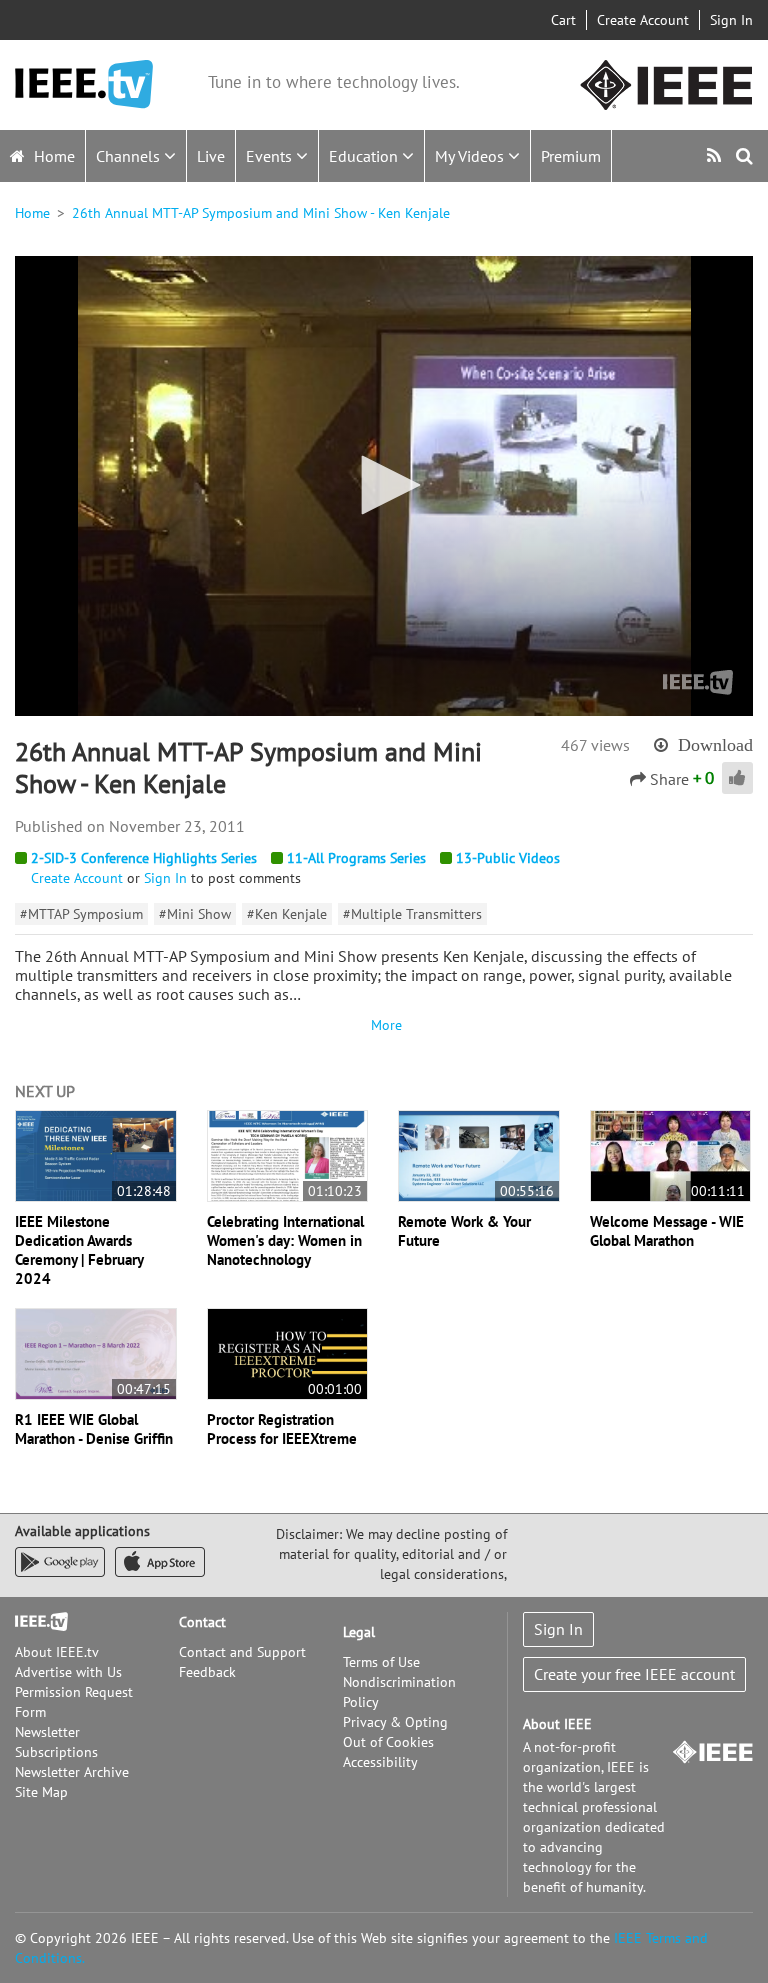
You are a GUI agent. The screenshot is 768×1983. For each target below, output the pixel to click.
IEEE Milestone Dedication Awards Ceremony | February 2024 (79, 1250)
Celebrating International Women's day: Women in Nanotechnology (285, 1240)
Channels (130, 156)
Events (271, 156)
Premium (571, 156)
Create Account (643, 20)
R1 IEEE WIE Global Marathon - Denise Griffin (94, 1429)
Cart (563, 20)
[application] (384, 486)
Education (365, 156)
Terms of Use (381, 1662)
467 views (595, 745)
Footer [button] (35, 1622)
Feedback (207, 1672)
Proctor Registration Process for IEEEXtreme (282, 1429)
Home (52, 156)
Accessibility (380, 1762)
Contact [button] (202, 1622)
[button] (384, 485)
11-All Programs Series (356, 858)
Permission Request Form (74, 1702)
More (384, 1025)
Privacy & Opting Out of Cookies (395, 1732)
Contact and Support (242, 1652)
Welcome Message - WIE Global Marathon (667, 1231)
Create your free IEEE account (634, 1674)
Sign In (731, 20)
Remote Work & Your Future (464, 1231)
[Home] (84, 84)
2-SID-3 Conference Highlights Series (144, 858)
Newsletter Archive (72, 1772)
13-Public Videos (508, 858)
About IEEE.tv (57, 1652)
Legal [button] (359, 1632)
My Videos (471, 156)
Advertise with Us (68, 1672)
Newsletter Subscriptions (56, 1742)
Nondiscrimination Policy (399, 1692)
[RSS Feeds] (716, 155)
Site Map (41, 1792)
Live (211, 156)
